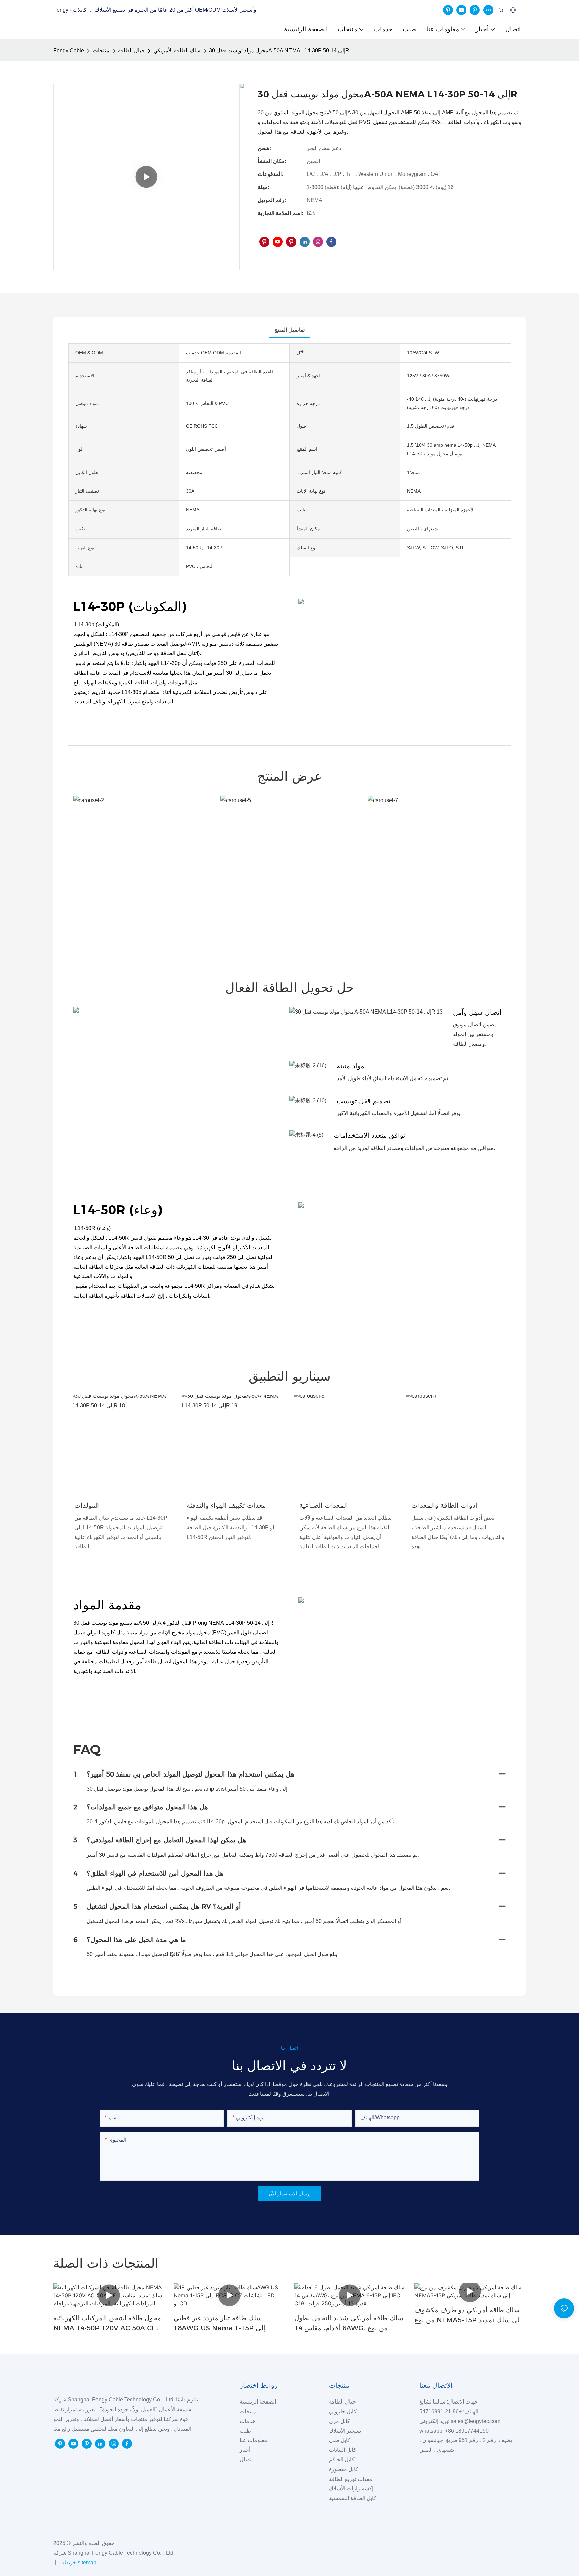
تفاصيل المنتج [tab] (289, 330)
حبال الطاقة (131, 50)
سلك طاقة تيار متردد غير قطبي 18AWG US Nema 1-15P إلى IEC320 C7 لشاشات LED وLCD (221, 2324)
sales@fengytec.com (477, 2421)
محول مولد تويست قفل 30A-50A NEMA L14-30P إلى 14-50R (279, 50)
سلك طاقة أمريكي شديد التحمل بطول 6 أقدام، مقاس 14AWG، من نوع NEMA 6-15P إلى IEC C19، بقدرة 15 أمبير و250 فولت (349, 2324)
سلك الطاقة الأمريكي (177, 50)
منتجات (101, 50)
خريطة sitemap (78, 2562)
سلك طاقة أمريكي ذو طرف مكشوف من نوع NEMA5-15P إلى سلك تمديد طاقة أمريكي (468, 2316)
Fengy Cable (69, 50)
